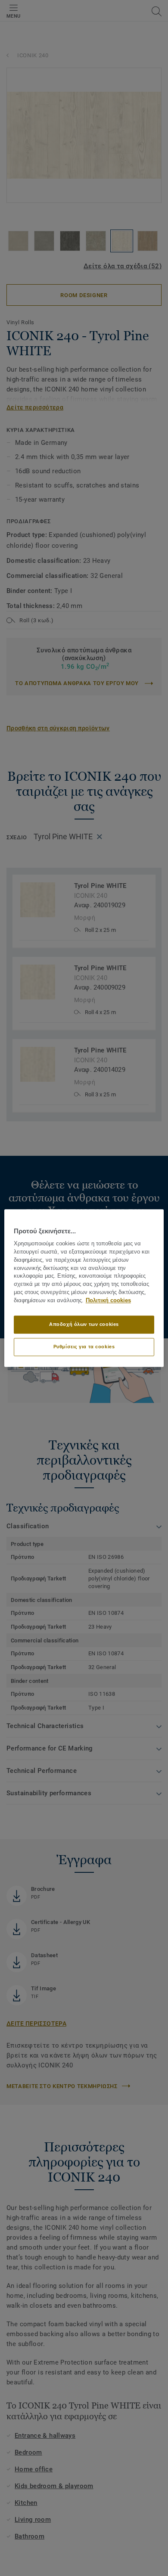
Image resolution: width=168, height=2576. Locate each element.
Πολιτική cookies (108, 1300)
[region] (84, 1288)
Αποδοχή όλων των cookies (84, 1324)
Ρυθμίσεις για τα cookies (84, 1347)
